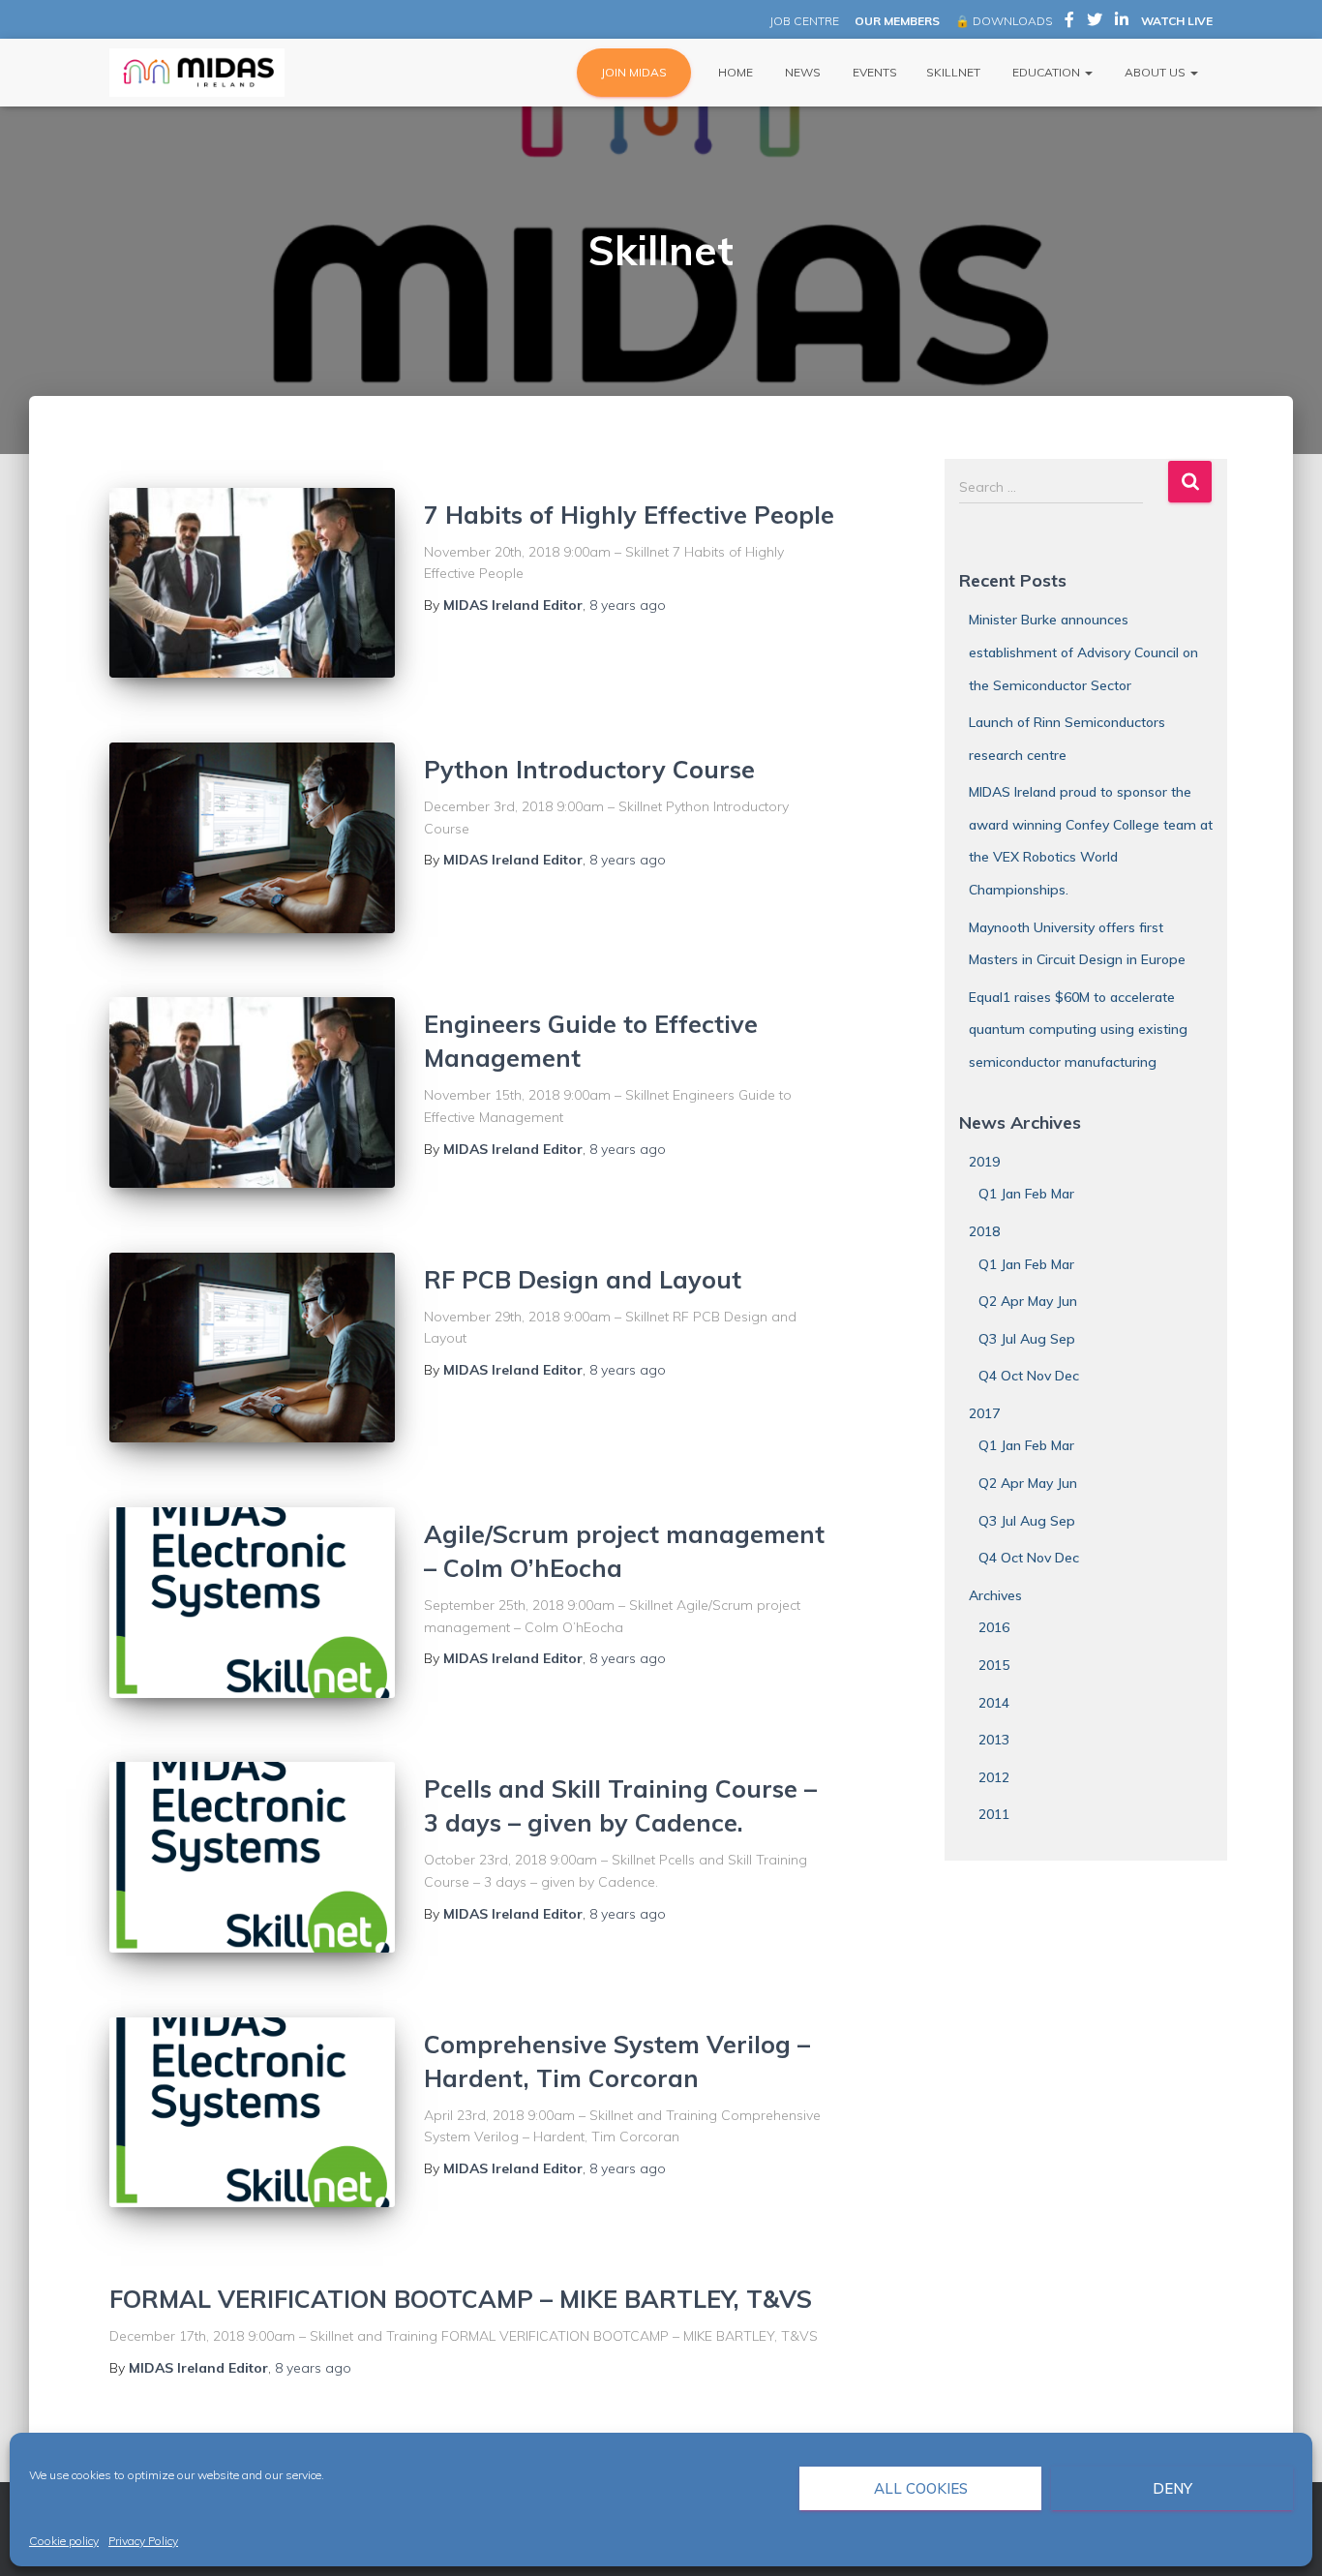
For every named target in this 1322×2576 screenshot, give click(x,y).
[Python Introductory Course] (252, 838)
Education (1046, 72)
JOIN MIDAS (634, 72)
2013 (994, 1740)
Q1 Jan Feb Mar (1026, 1194)
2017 (984, 1413)
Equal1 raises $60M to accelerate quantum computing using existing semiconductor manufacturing (1078, 1030)
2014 (994, 1703)
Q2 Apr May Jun (1028, 1301)
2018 (984, 1231)
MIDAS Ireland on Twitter (1095, 22)
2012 (994, 1777)
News (801, 72)
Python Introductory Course (589, 769)
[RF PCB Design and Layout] (252, 1348)
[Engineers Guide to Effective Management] (252, 1092)
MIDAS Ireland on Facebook (1069, 22)
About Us (1155, 72)
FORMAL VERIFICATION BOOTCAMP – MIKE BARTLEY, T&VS (461, 2299)
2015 (994, 1665)
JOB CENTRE (803, 21)
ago (628, 605)
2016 (994, 1627)
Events (873, 72)
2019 (984, 1162)
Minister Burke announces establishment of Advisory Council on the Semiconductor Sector (1083, 652)
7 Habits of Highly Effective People (629, 515)
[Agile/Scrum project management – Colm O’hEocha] (252, 1603)
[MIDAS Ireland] (197, 73)
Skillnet (953, 72)
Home (734, 72)
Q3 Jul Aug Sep (1027, 1339)
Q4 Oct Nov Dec (1029, 1376)
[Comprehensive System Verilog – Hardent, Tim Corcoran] (252, 2113)
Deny (1172, 2488)
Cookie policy (64, 2541)
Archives (995, 1595)
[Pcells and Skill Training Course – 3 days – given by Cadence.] (252, 1857)
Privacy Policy (143, 2541)
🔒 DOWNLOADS (1004, 21)
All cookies (921, 2488)
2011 (994, 1814)
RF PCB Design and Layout (583, 1279)
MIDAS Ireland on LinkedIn (1122, 22)
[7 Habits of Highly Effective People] (252, 583)
